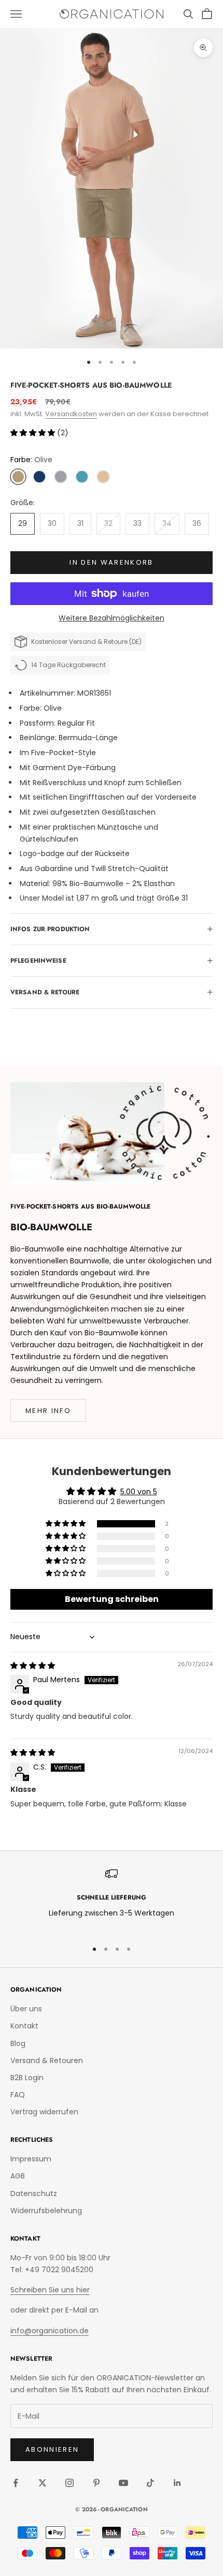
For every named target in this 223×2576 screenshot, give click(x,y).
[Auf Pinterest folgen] (96, 2483)
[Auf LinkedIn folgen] (177, 2483)
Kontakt (24, 2026)
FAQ (18, 2095)
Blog (18, 2043)
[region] (112, 1899)
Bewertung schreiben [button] (112, 1599)
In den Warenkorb (111, 562)
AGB (18, 2176)
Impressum (31, 2159)
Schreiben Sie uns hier (50, 2290)
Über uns (26, 2009)
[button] (34, 433)
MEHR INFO (48, 1411)
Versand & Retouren (47, 2060)
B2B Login (27, 2078)
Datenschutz (34, 2194)
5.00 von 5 (139, 1492)
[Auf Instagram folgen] (69, 2483)
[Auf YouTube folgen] (123, 2483)
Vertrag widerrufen (44, 2112)
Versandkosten (71, 414)
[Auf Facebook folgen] (16, 2483)
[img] (33, 1666)
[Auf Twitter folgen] (43, 2483)
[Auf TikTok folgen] (150, 2483)
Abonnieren (52, 2449)
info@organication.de (50, 2331)
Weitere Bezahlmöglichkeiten (112, 618)
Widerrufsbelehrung (46, 2211)
